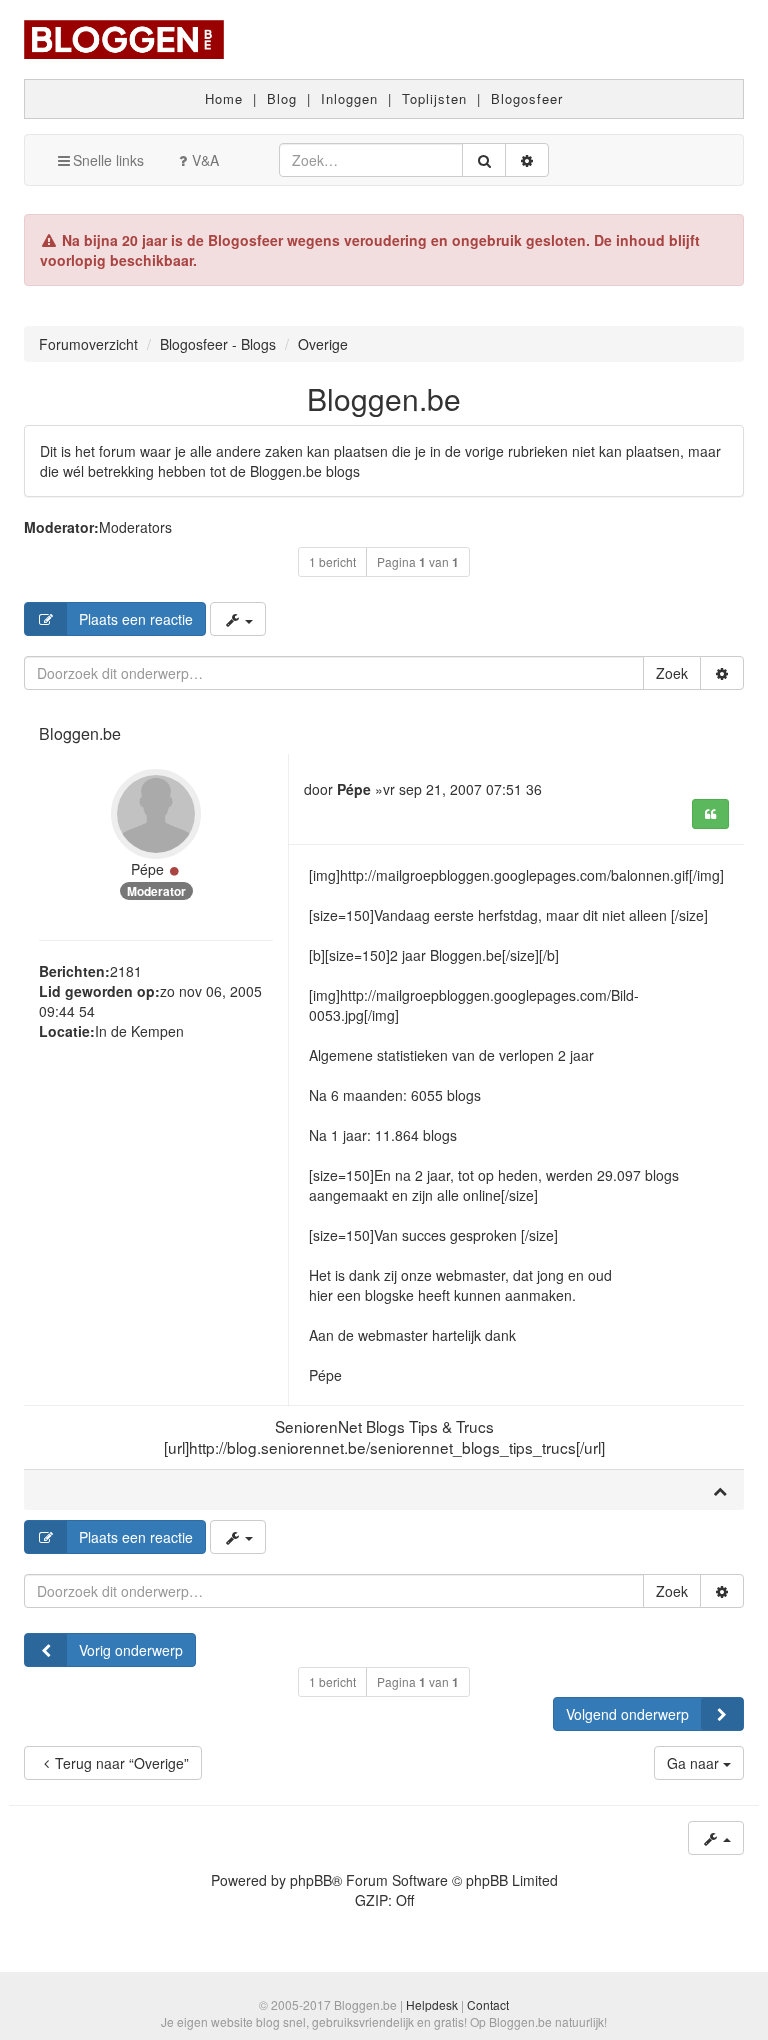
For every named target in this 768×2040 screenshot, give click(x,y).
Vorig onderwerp (131, 1650)
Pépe (147, 869)
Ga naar (695, 1763)
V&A (205, 160)
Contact (488, 2004)
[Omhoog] (720, 1490)
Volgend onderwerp (627, 1714)
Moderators (135, 527)
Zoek (672, 673)
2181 (126, 971)
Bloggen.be (384, 398)
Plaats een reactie (136, 619)
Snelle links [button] (108, 160)
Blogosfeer (527, 98)
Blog (282, 98)
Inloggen (349, 98)
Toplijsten (434, 98)
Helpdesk (432, 2004)
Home (224, 98)
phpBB (311, 1880)
